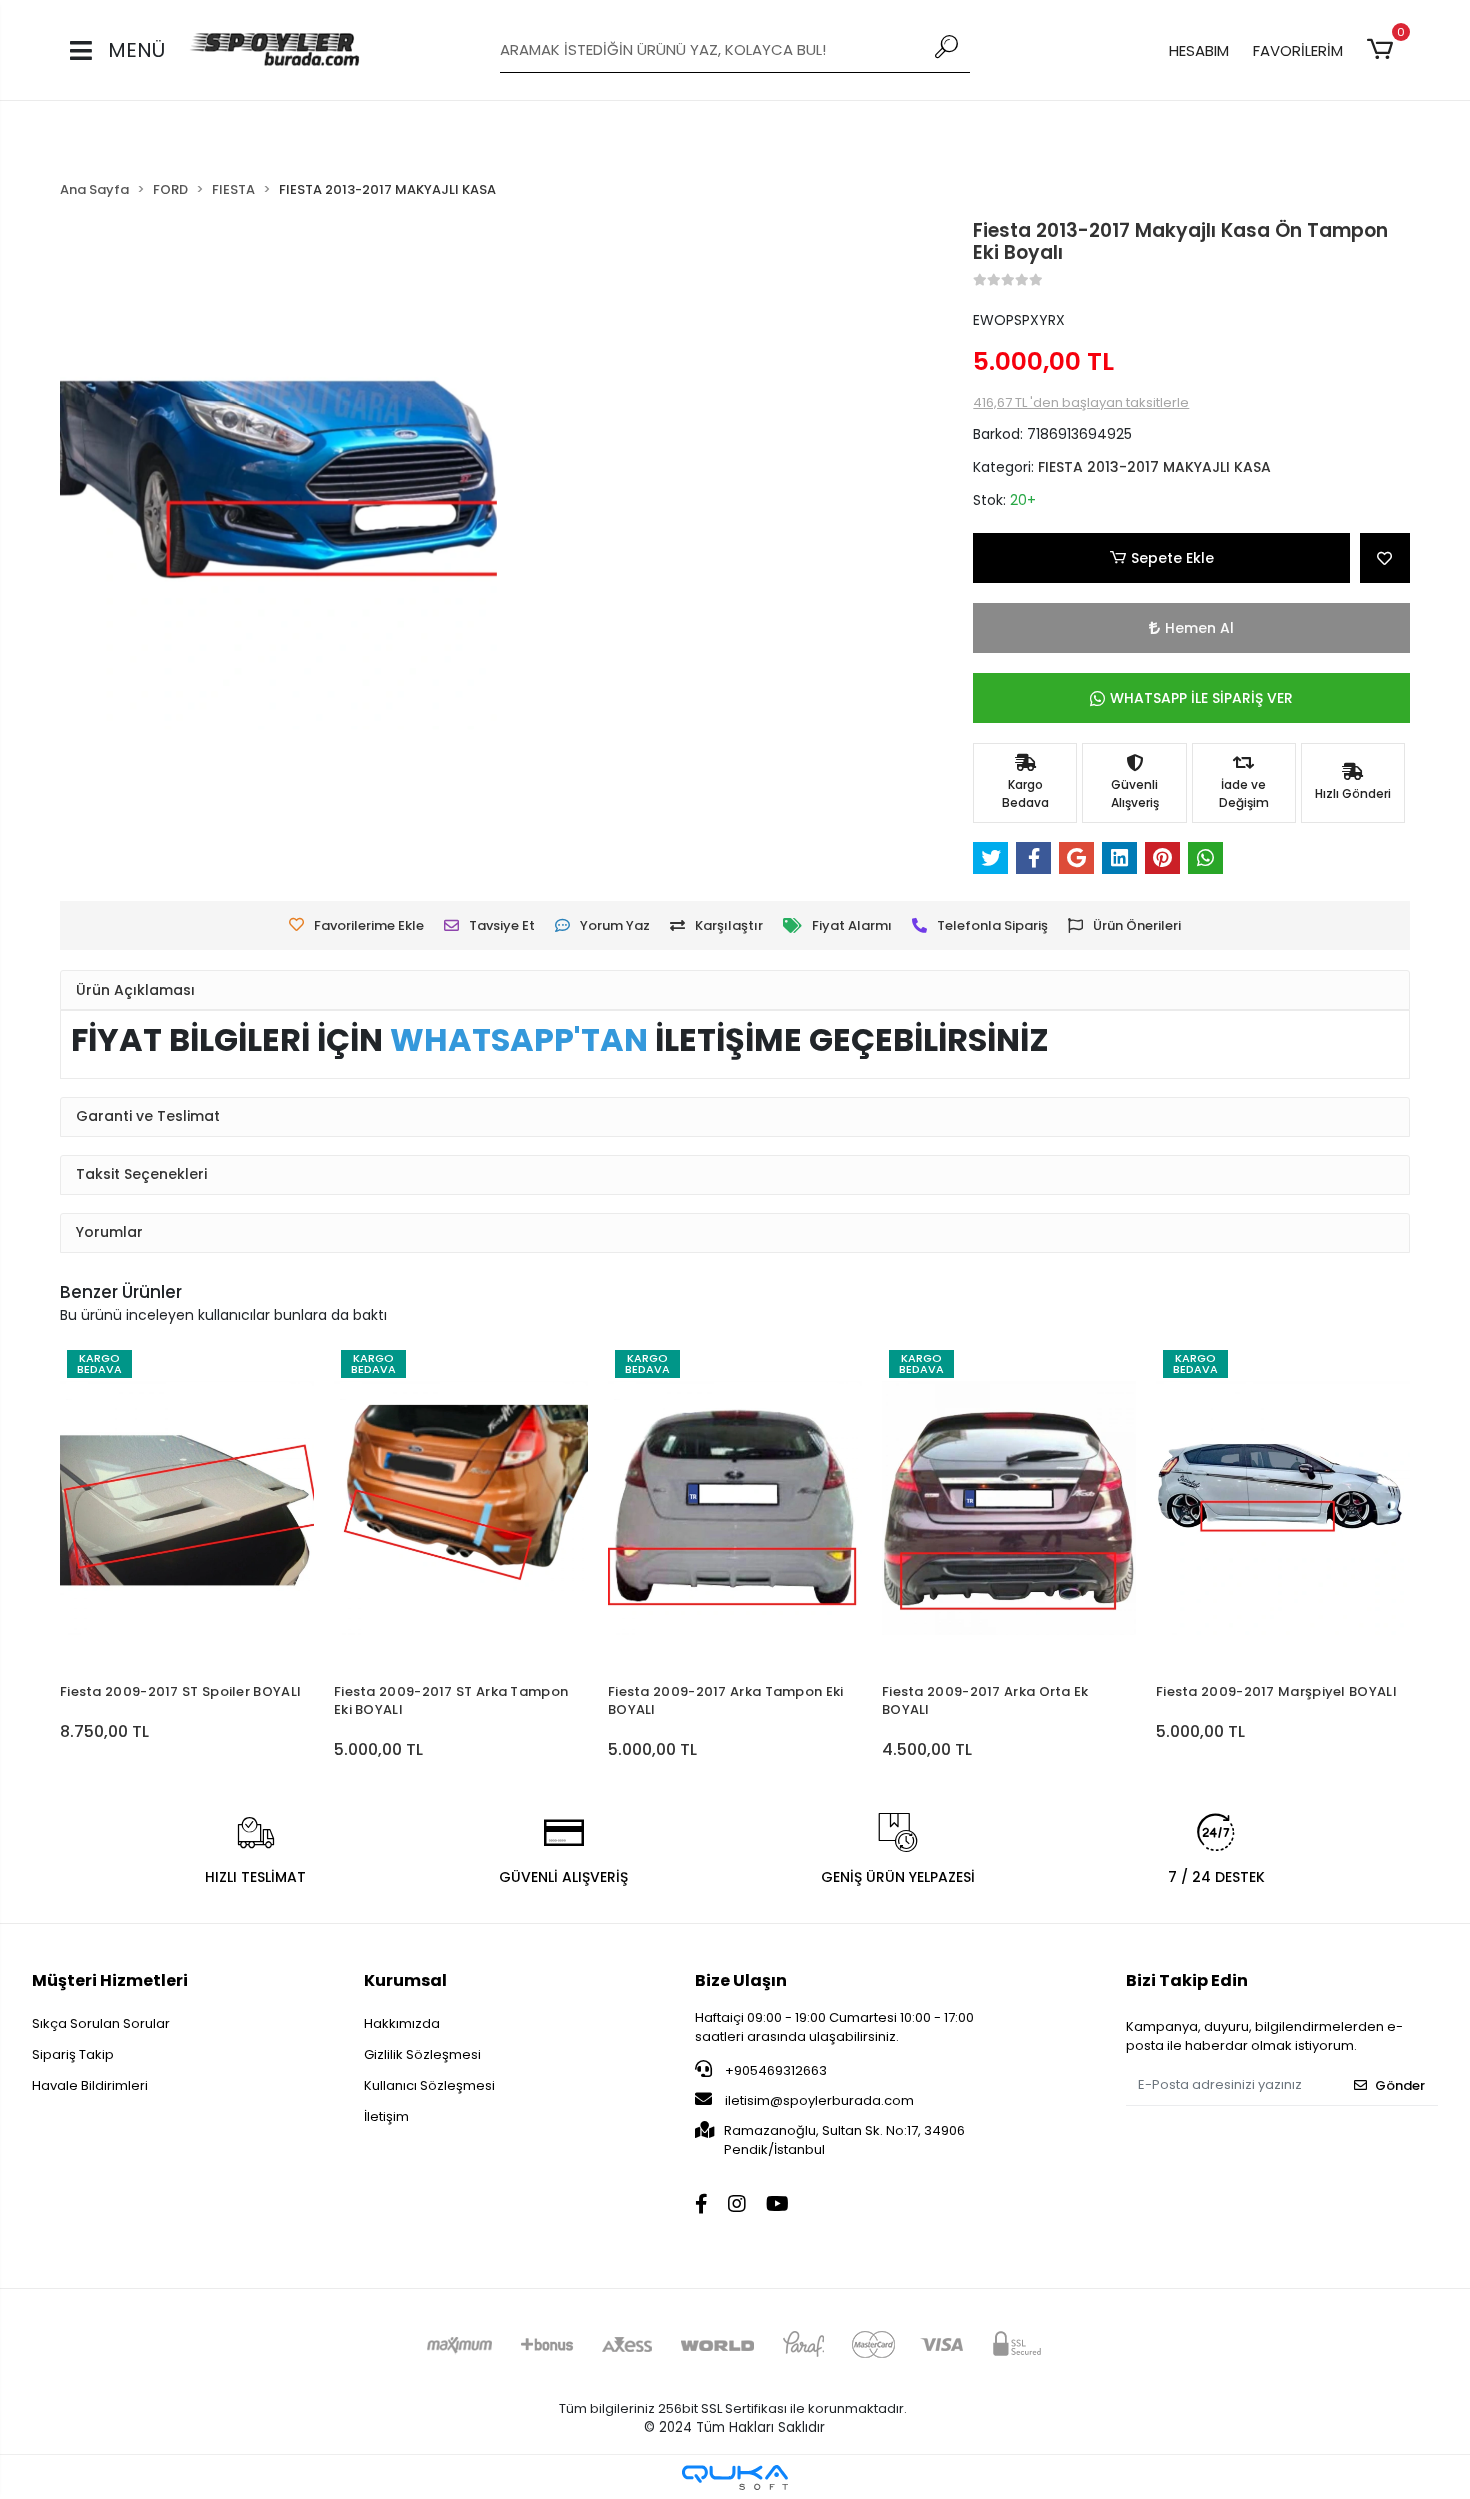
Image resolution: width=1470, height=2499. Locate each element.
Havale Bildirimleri (90, 2085)
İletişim (386, 2116)
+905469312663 (774, 2070)
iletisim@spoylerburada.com (819, 2100)
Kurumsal (405, 1980)
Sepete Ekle (1172, 558)
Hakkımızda (402, 2023)
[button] (1383, 50)
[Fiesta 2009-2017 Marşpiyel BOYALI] (1283, 1508)
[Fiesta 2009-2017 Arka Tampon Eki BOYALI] (735, 1508)
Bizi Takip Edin (1187, 1980)
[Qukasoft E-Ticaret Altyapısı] (735, 2477)
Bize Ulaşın (741, 1980)
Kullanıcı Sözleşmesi (429, 2085)
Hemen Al (1199, 628)
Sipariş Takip (73, 2054)
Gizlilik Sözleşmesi (422, 2054)
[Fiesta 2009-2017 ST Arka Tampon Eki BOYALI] (461, 1508)
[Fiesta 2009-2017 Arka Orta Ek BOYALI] (1009, 1508)
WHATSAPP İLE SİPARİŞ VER (1201, 698)
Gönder (1400, 2085)
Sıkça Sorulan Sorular (101, 2023)
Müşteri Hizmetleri (110, 1980)
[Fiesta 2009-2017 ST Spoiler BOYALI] (187, 1508)
